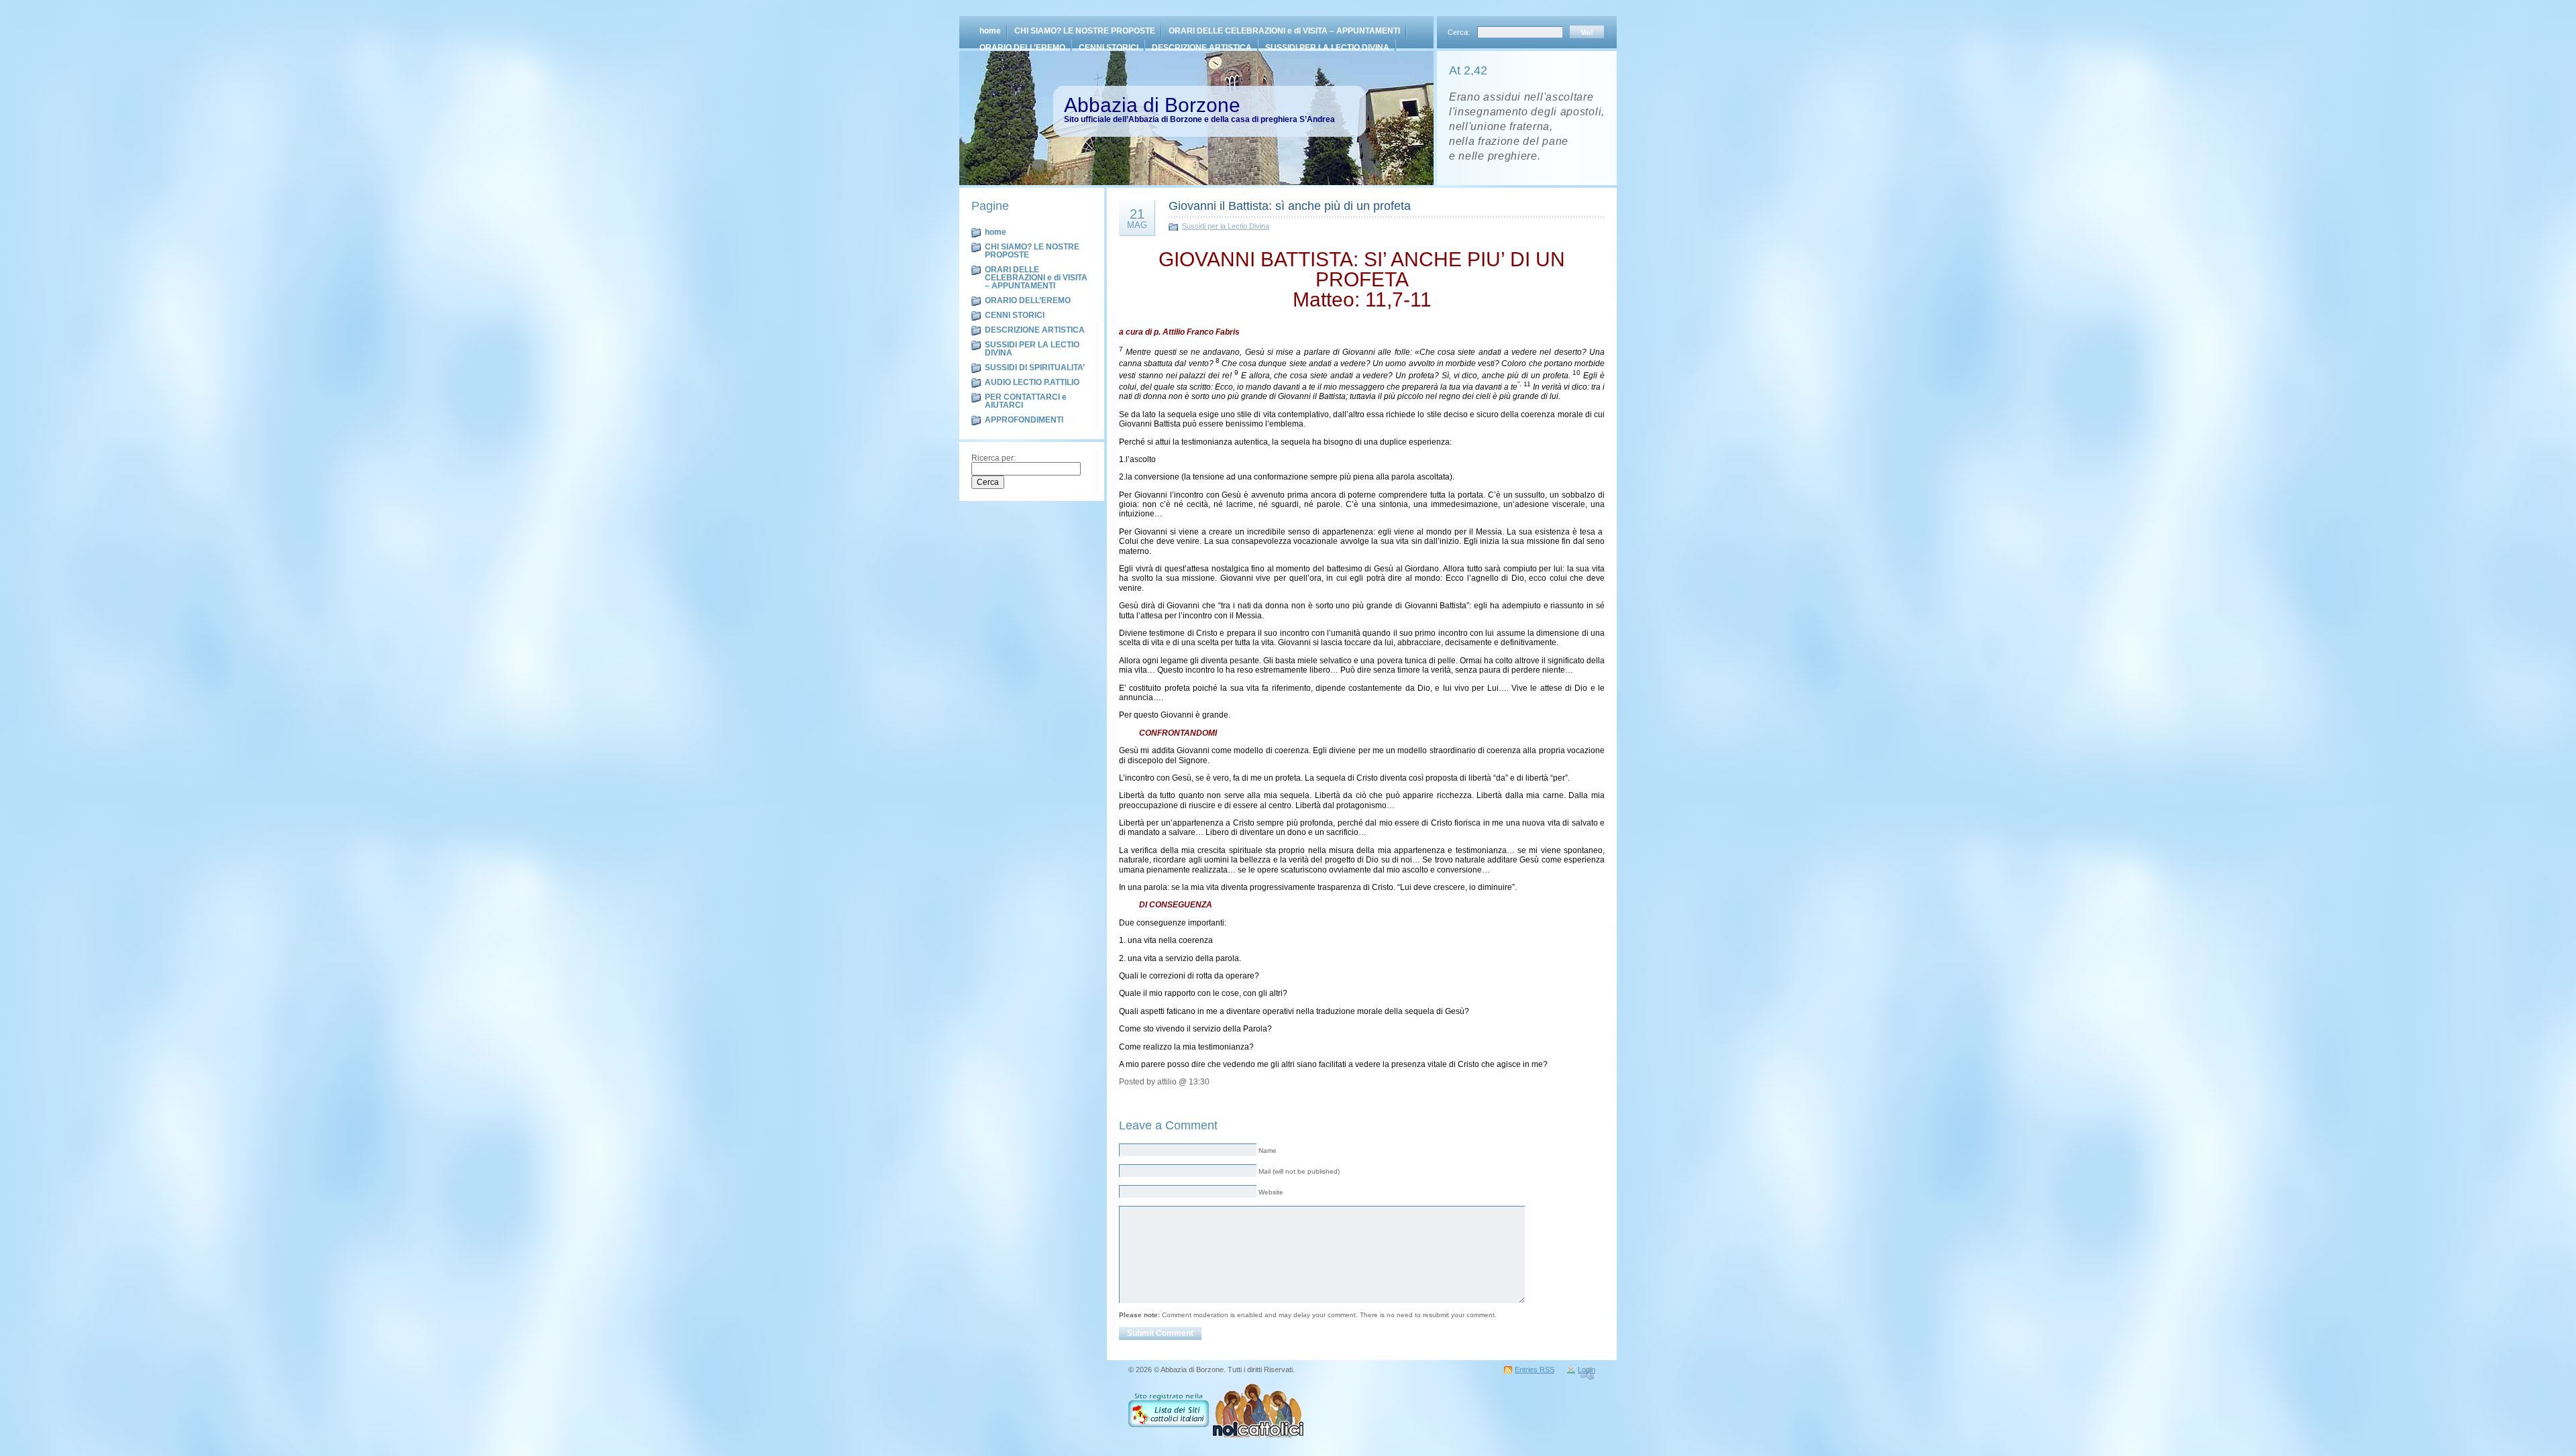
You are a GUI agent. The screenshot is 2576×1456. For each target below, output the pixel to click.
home (990, 31)
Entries (1535, 1369)
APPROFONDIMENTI (1024, 420)
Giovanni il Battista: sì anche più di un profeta (1290, 206)
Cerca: (1460, 32)
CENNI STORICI (1109, 48)
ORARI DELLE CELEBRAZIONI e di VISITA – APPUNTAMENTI (1284, 31)
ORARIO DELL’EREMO (1022, 48)
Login (1587, 1369)
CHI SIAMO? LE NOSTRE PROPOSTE (1085, 31)
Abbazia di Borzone (1152, 105)
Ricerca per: (994, 458)
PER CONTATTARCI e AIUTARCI (1026, 401)
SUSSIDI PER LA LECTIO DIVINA (1327, 48)
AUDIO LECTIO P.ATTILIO (1032, 382)
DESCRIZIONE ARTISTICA (1202, 48)
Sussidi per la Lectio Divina (1226, 226)
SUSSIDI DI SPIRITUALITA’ (1035, 368)
